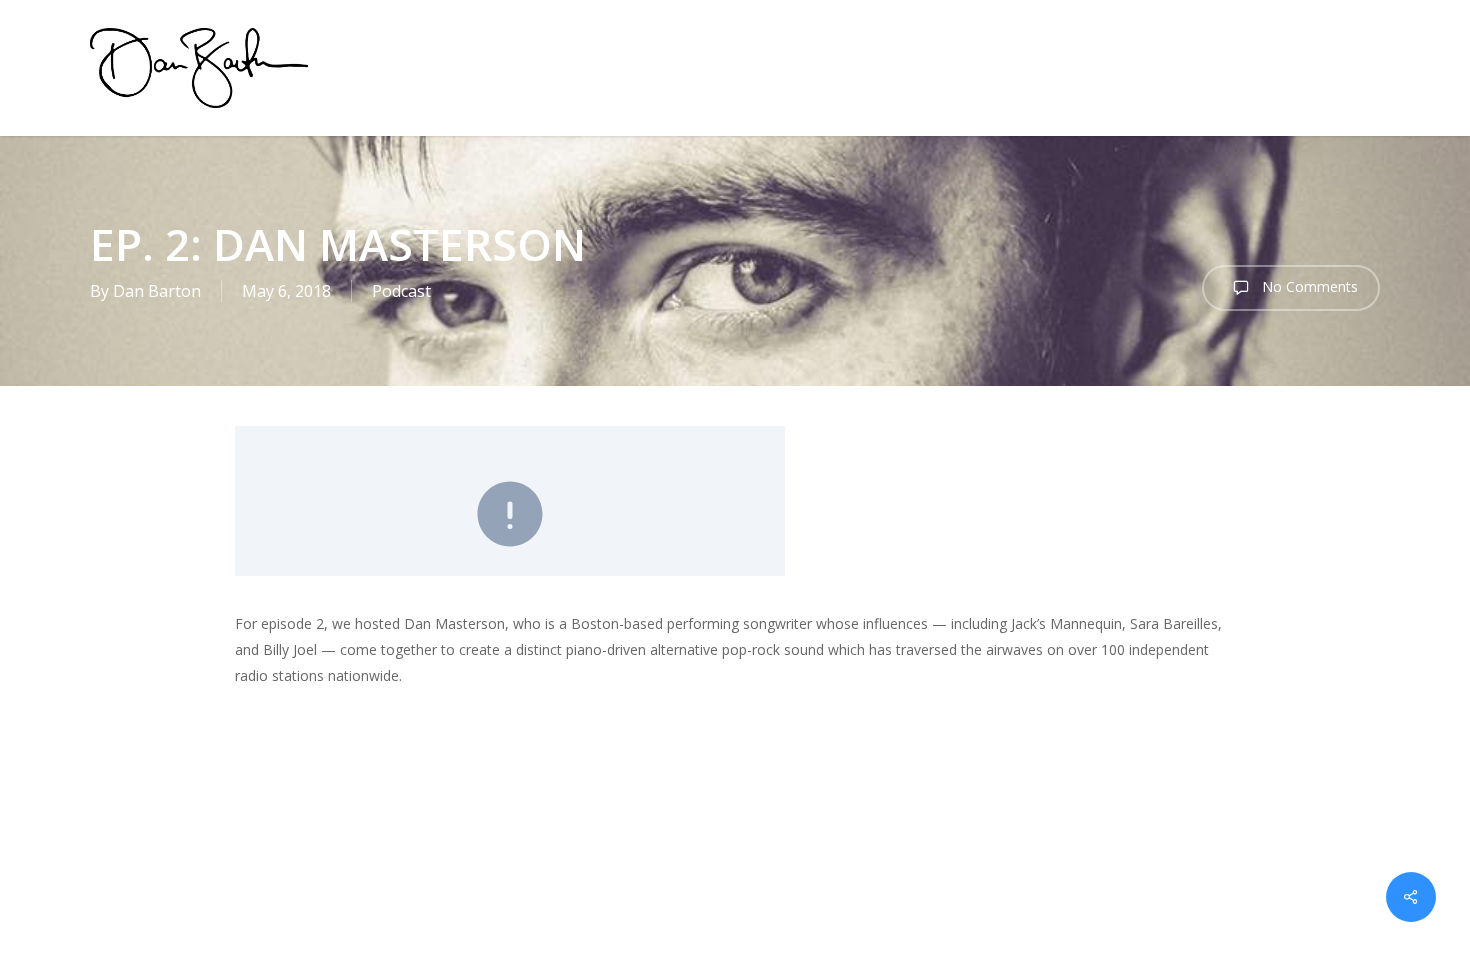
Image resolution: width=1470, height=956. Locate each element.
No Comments (1308, 286)
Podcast (401, 291)
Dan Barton (157, 291)
